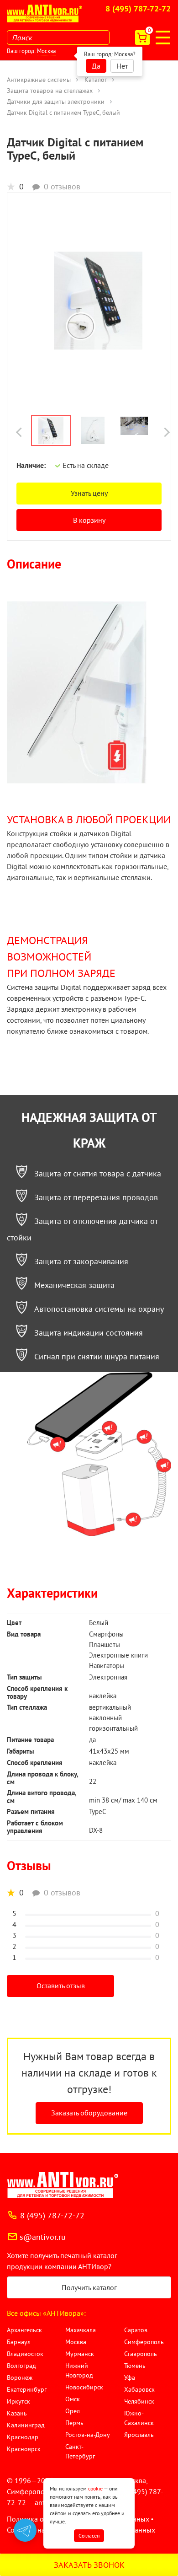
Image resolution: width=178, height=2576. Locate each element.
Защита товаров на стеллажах (50, 91)
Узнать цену (89, 493)
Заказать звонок (89, 2565)
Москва (46, 51)
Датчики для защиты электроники (56, 102)
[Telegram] (25, 2530)
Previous (21, 432)
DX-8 (96, 1830)
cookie (95, 2488)
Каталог (96, 80)
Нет (122, 66)
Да (96, 66)
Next (165, 432)
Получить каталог (89, 2287)
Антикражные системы (39, 80)
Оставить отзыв (61, 1986)
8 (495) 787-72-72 (138, 9)
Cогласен (89, 2536)
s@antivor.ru (43, 2237)
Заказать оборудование (89, 2113)
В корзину (89, 520)
